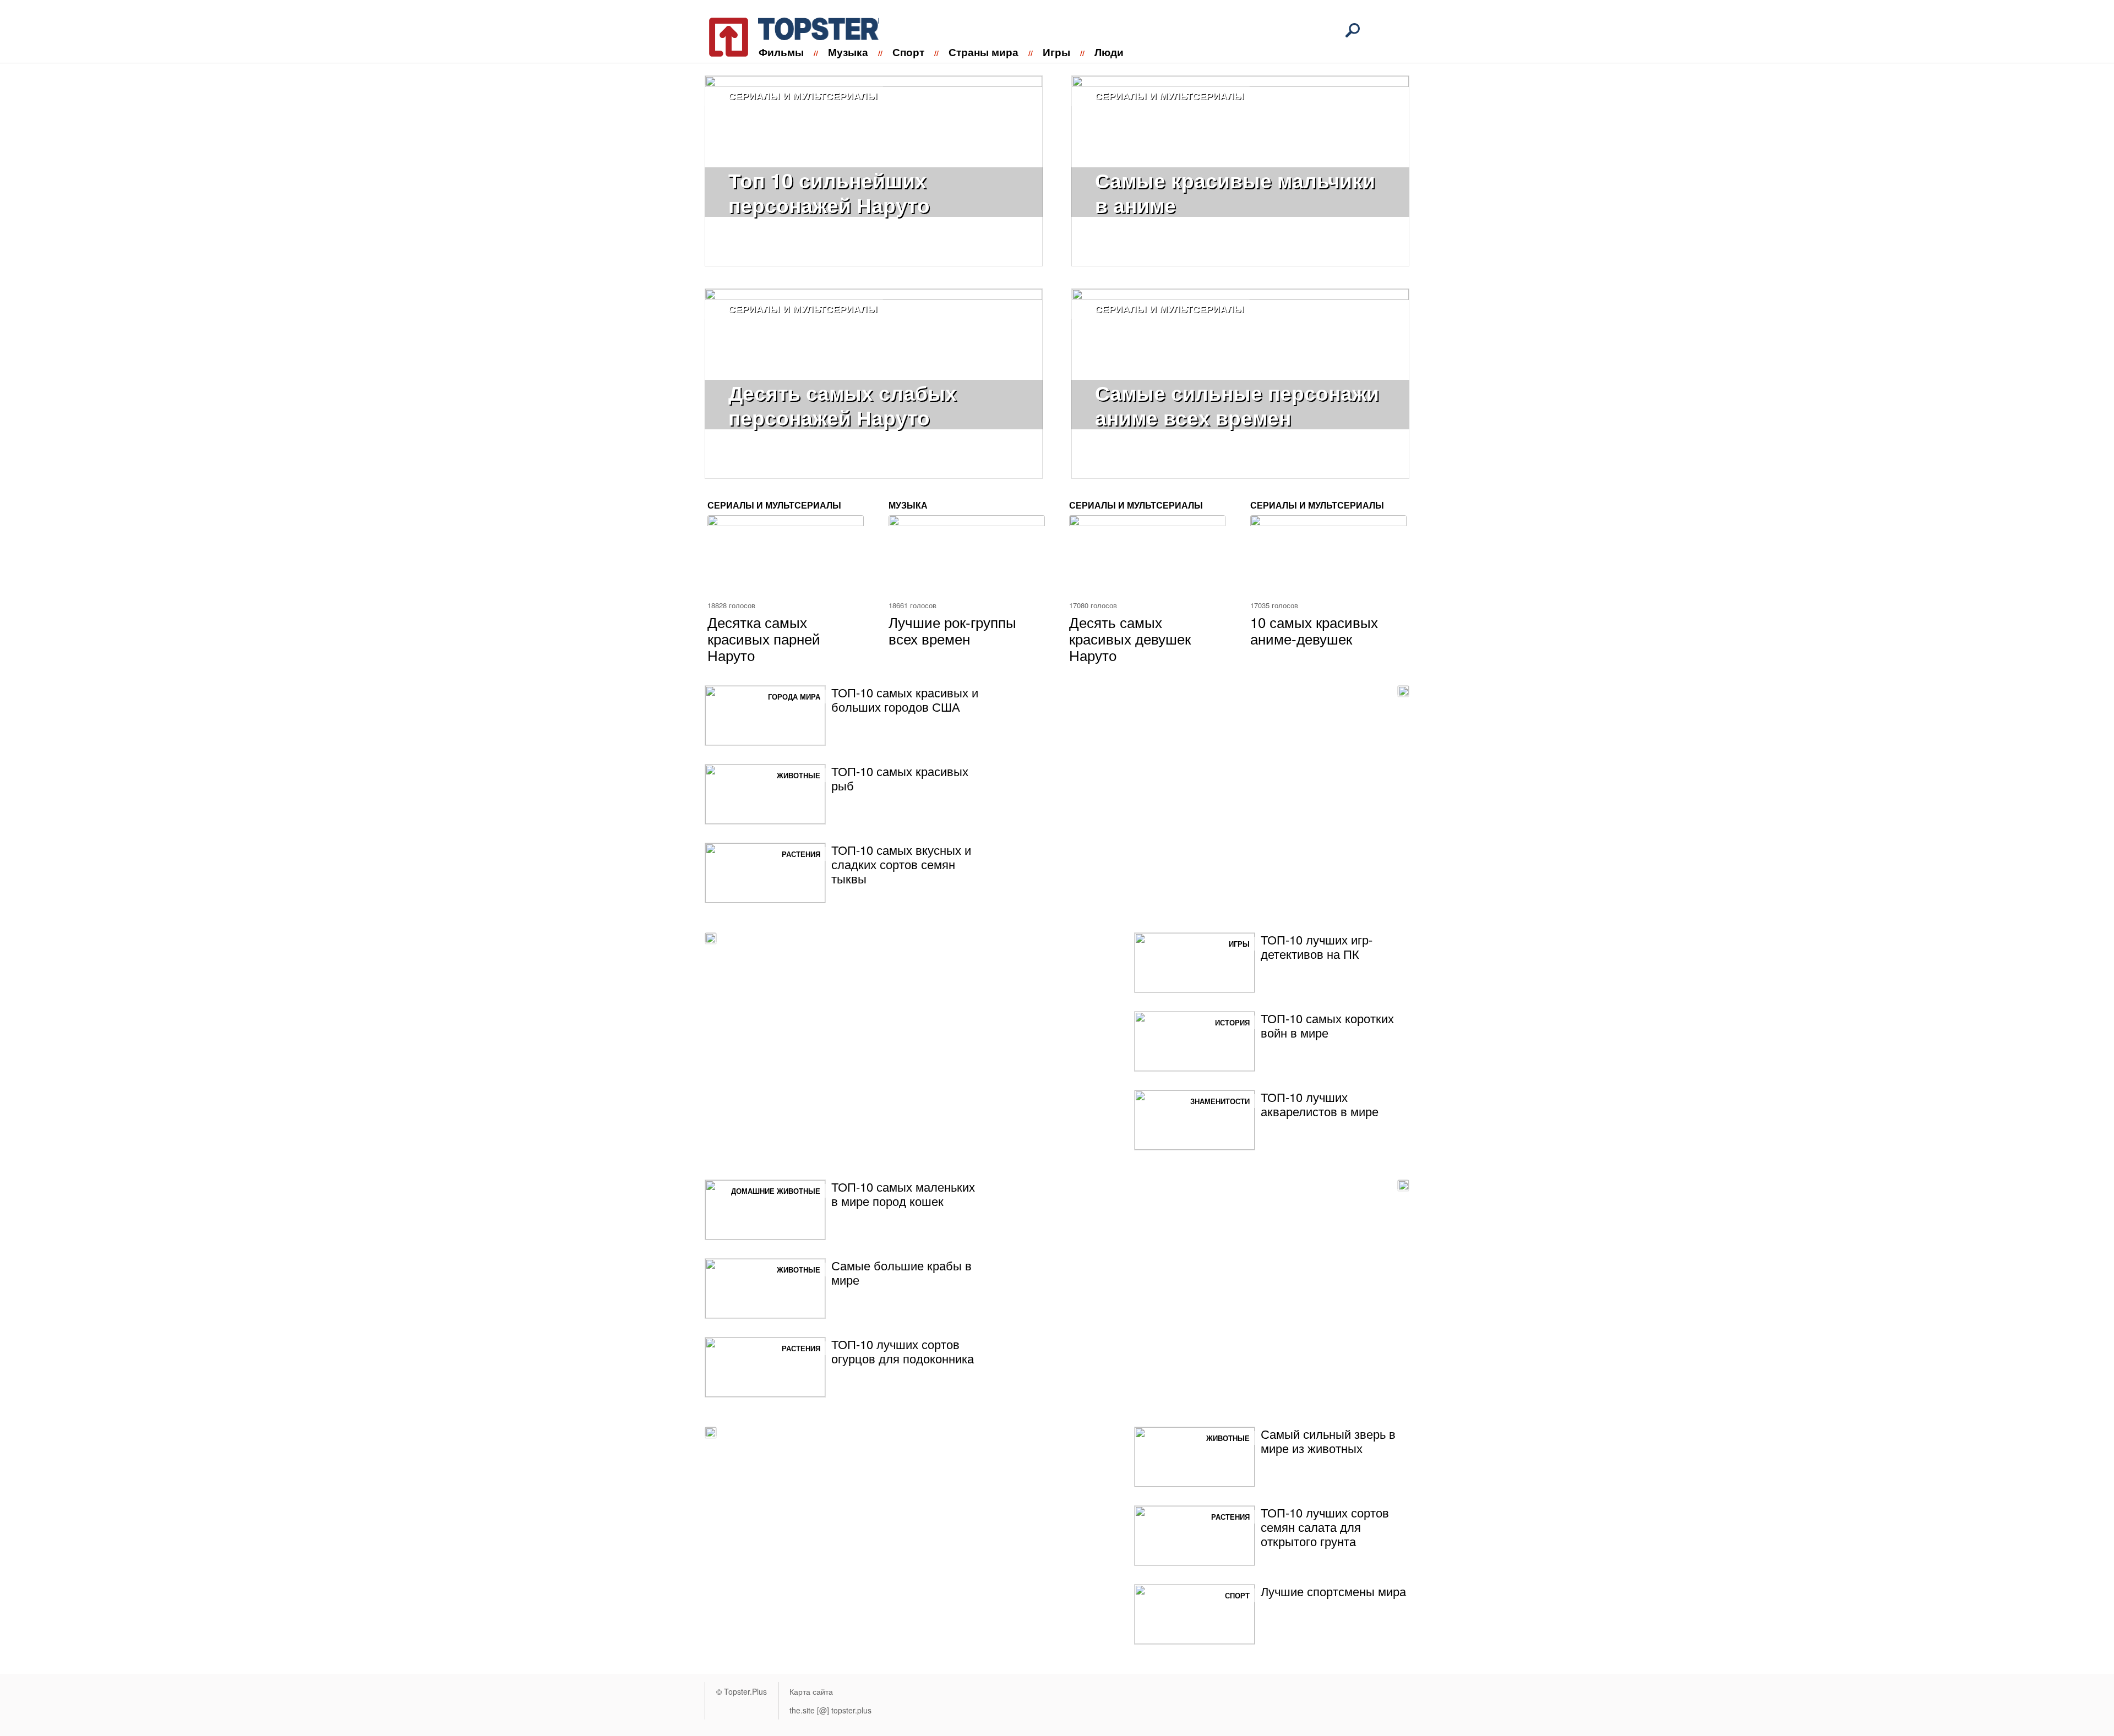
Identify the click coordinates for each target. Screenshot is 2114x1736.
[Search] (1353, 30)
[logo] (787, 35)
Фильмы (781, 52)
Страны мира (984, 52)
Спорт (908, 52)
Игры (1056, 52)
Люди (1109, 52)
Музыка (848, 52)
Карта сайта (811, 1691)
